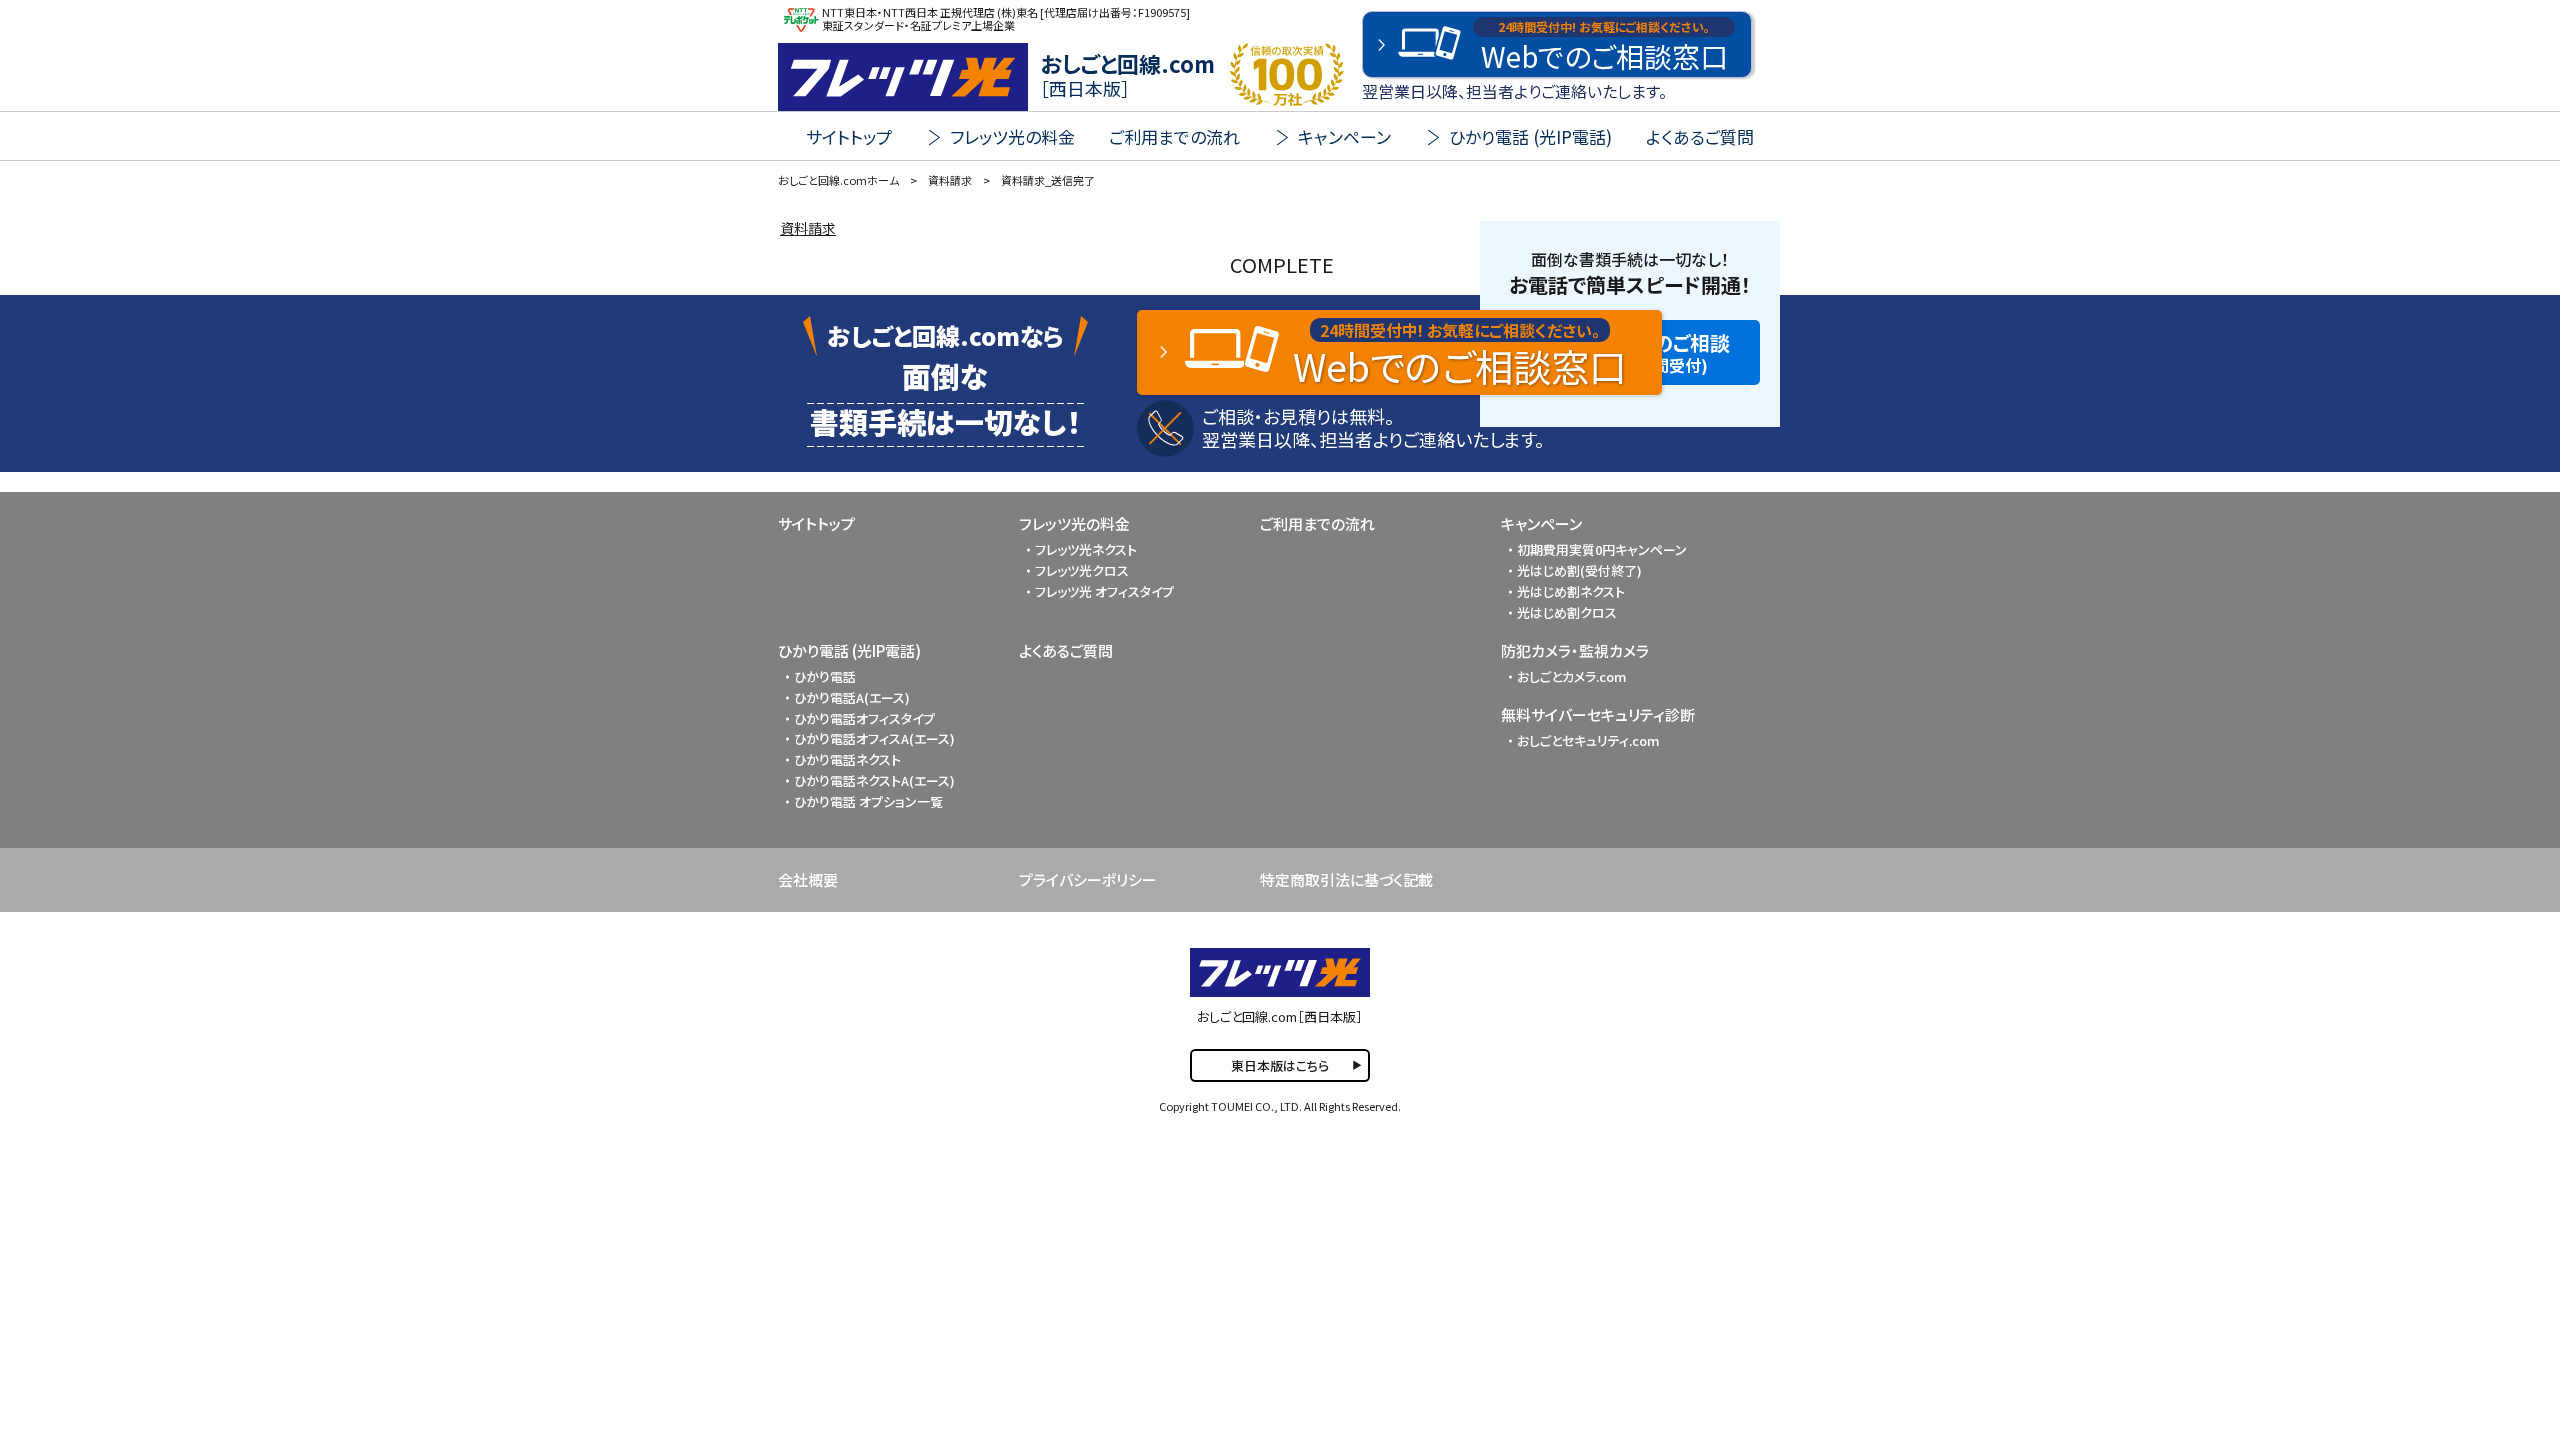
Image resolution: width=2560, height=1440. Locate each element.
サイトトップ (849, 136)
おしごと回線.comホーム (838, 180)
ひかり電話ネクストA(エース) (874, 780)
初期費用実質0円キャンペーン (1602, 549)
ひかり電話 (825, 676)
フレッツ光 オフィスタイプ (1104, 591)
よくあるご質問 (1700, 136)
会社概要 (808, 879)
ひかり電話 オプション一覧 (868, 801)
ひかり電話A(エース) (852, 697)
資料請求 (808, 228)
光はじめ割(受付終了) (1579, 570)
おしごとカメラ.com (1572, 676)
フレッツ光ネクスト (1086, 549)
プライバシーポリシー (1088, 879)
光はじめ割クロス (1567, 612)
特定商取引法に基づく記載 (1346, 879)
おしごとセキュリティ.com (1588, 740)
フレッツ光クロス (1082, 570)
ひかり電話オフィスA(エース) (874, 738)
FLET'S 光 (903, 77)
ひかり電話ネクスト (847, 759)
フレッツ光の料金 (1074, 523)
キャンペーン (1541, 523)
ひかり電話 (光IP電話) (849, 650)
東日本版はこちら (1280, 1065)
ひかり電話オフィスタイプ (864, 718)
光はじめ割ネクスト (1571, 591)
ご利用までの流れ (1174, 136)
